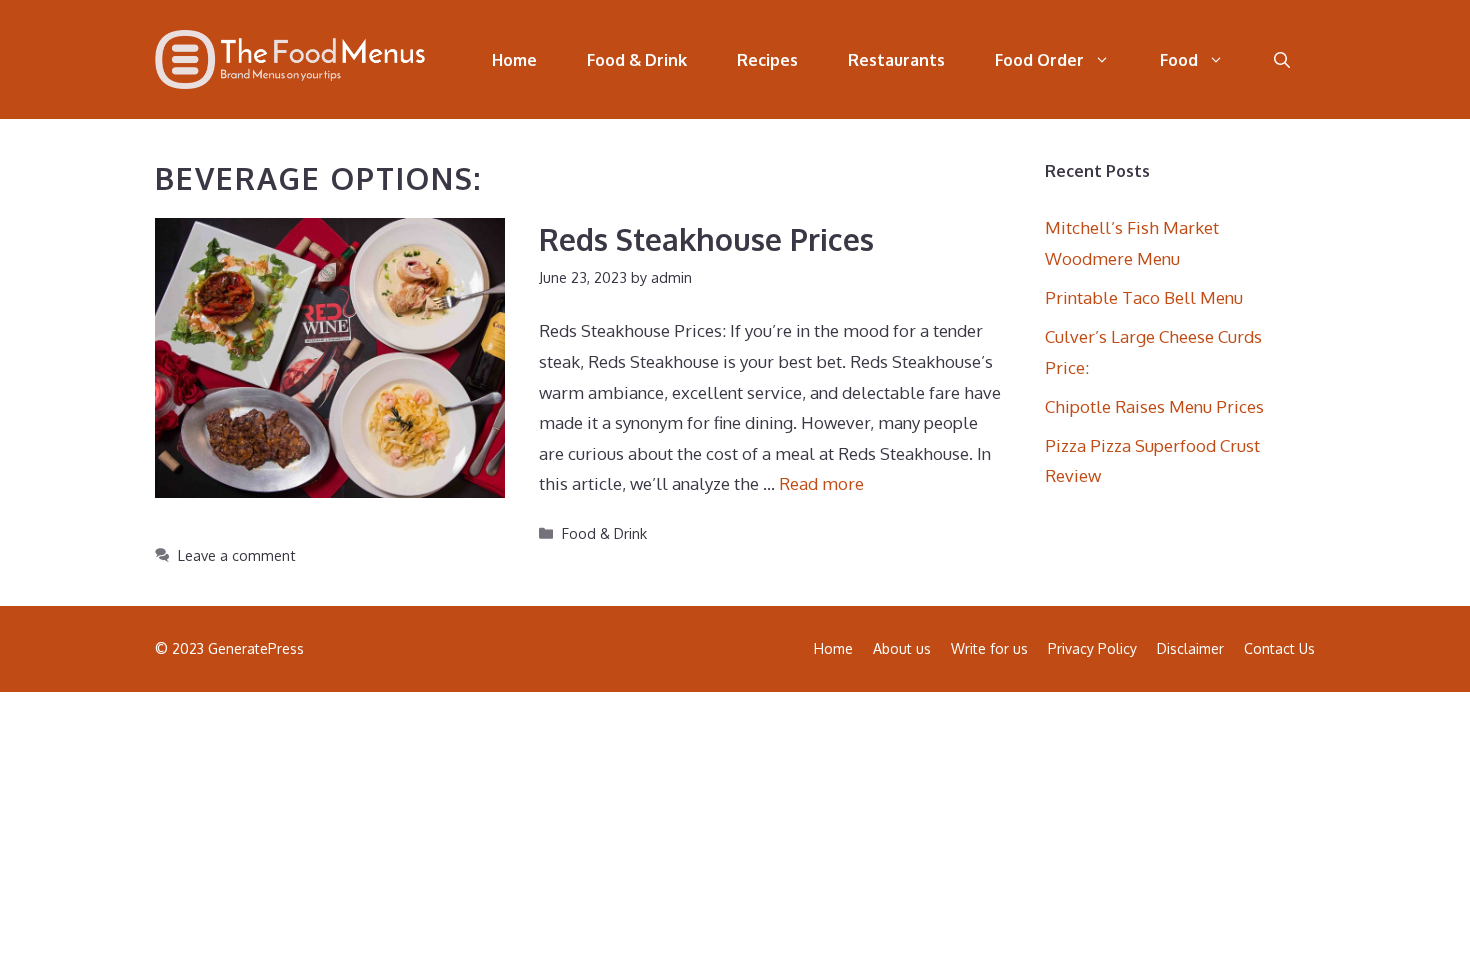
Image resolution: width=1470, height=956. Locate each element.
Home (514, 60)
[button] (1282, 60)
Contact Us (1279, 648)
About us (902, 648)
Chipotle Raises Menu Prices (1154, 406)
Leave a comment (237, 555)
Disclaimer (1190, 648)
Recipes (767, 60)
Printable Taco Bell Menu (1144, 297)
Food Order (1039, 60)
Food (1179, 60)
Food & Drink (637, 60)
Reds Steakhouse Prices (706, 239)
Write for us (989, 648)
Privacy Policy (1092, 648)
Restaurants (896, 60)
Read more (821, 483)
